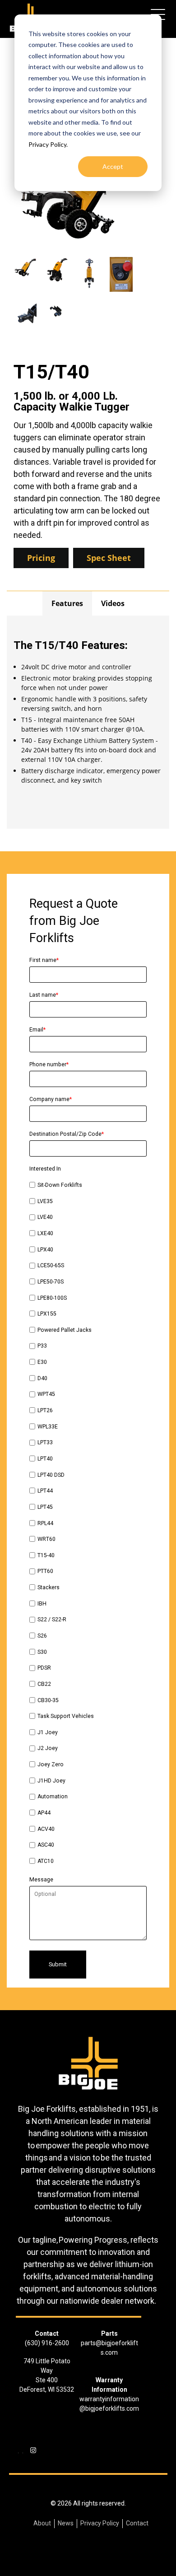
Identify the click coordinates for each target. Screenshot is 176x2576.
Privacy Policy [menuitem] (100, 2523)
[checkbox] (88, 1524)
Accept (113, 166)
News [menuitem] (66, 2523)
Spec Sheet (109, 558)
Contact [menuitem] (137, 2523)
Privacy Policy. (48, 144)
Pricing (41, 558)
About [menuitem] (42, 2523)
